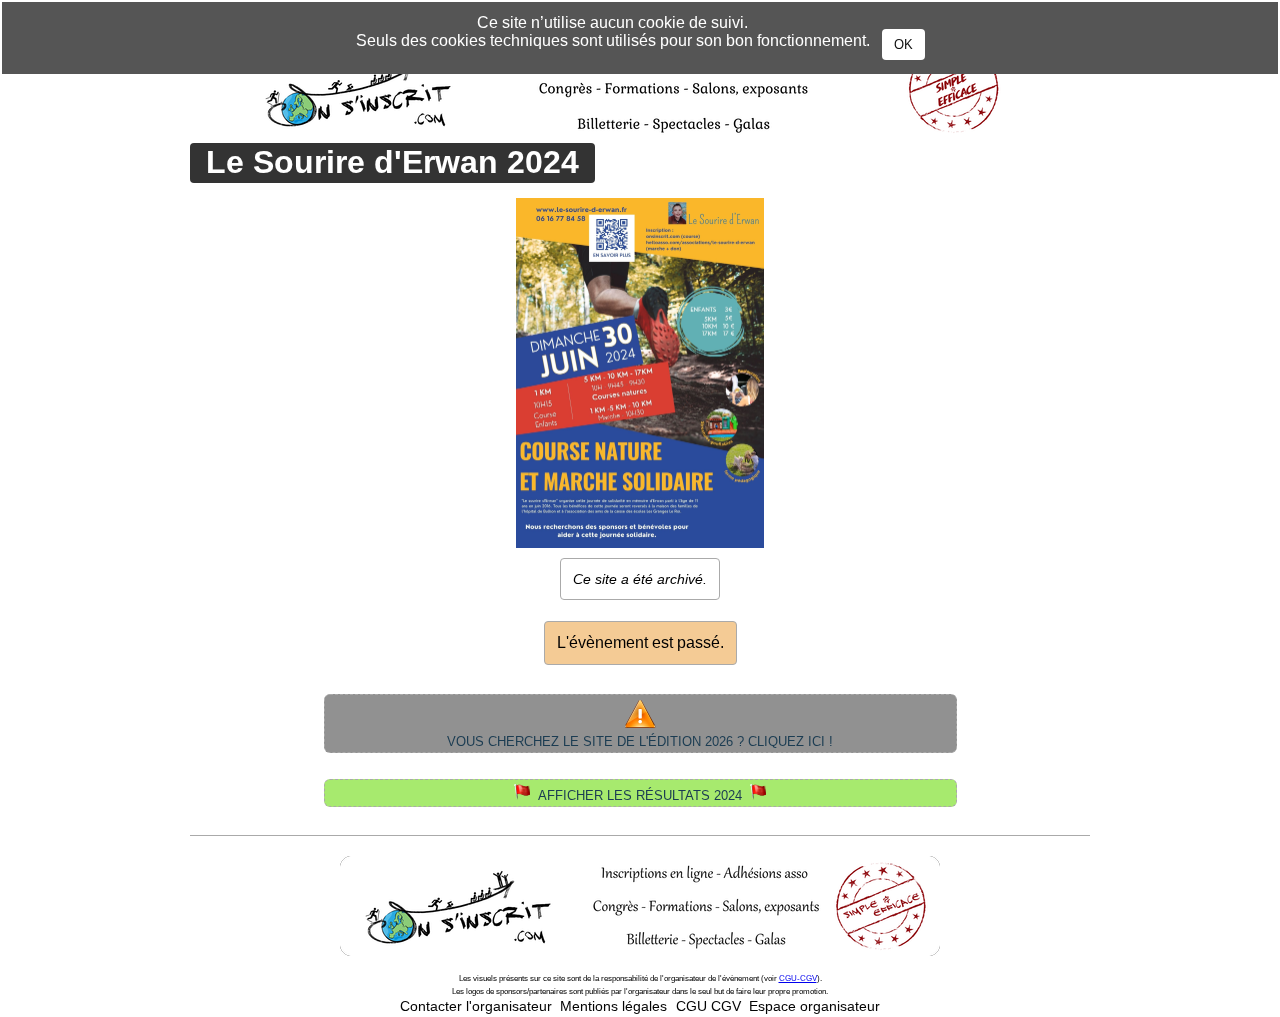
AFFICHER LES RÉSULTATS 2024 (640, 795)
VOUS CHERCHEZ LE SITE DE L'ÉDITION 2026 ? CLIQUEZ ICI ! (640, 741)
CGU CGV (708, 1006)
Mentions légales (613, 1006)
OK (903, 44)
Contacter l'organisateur (476, 1006)
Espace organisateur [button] (814, 1006)
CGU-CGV (798, 978)
